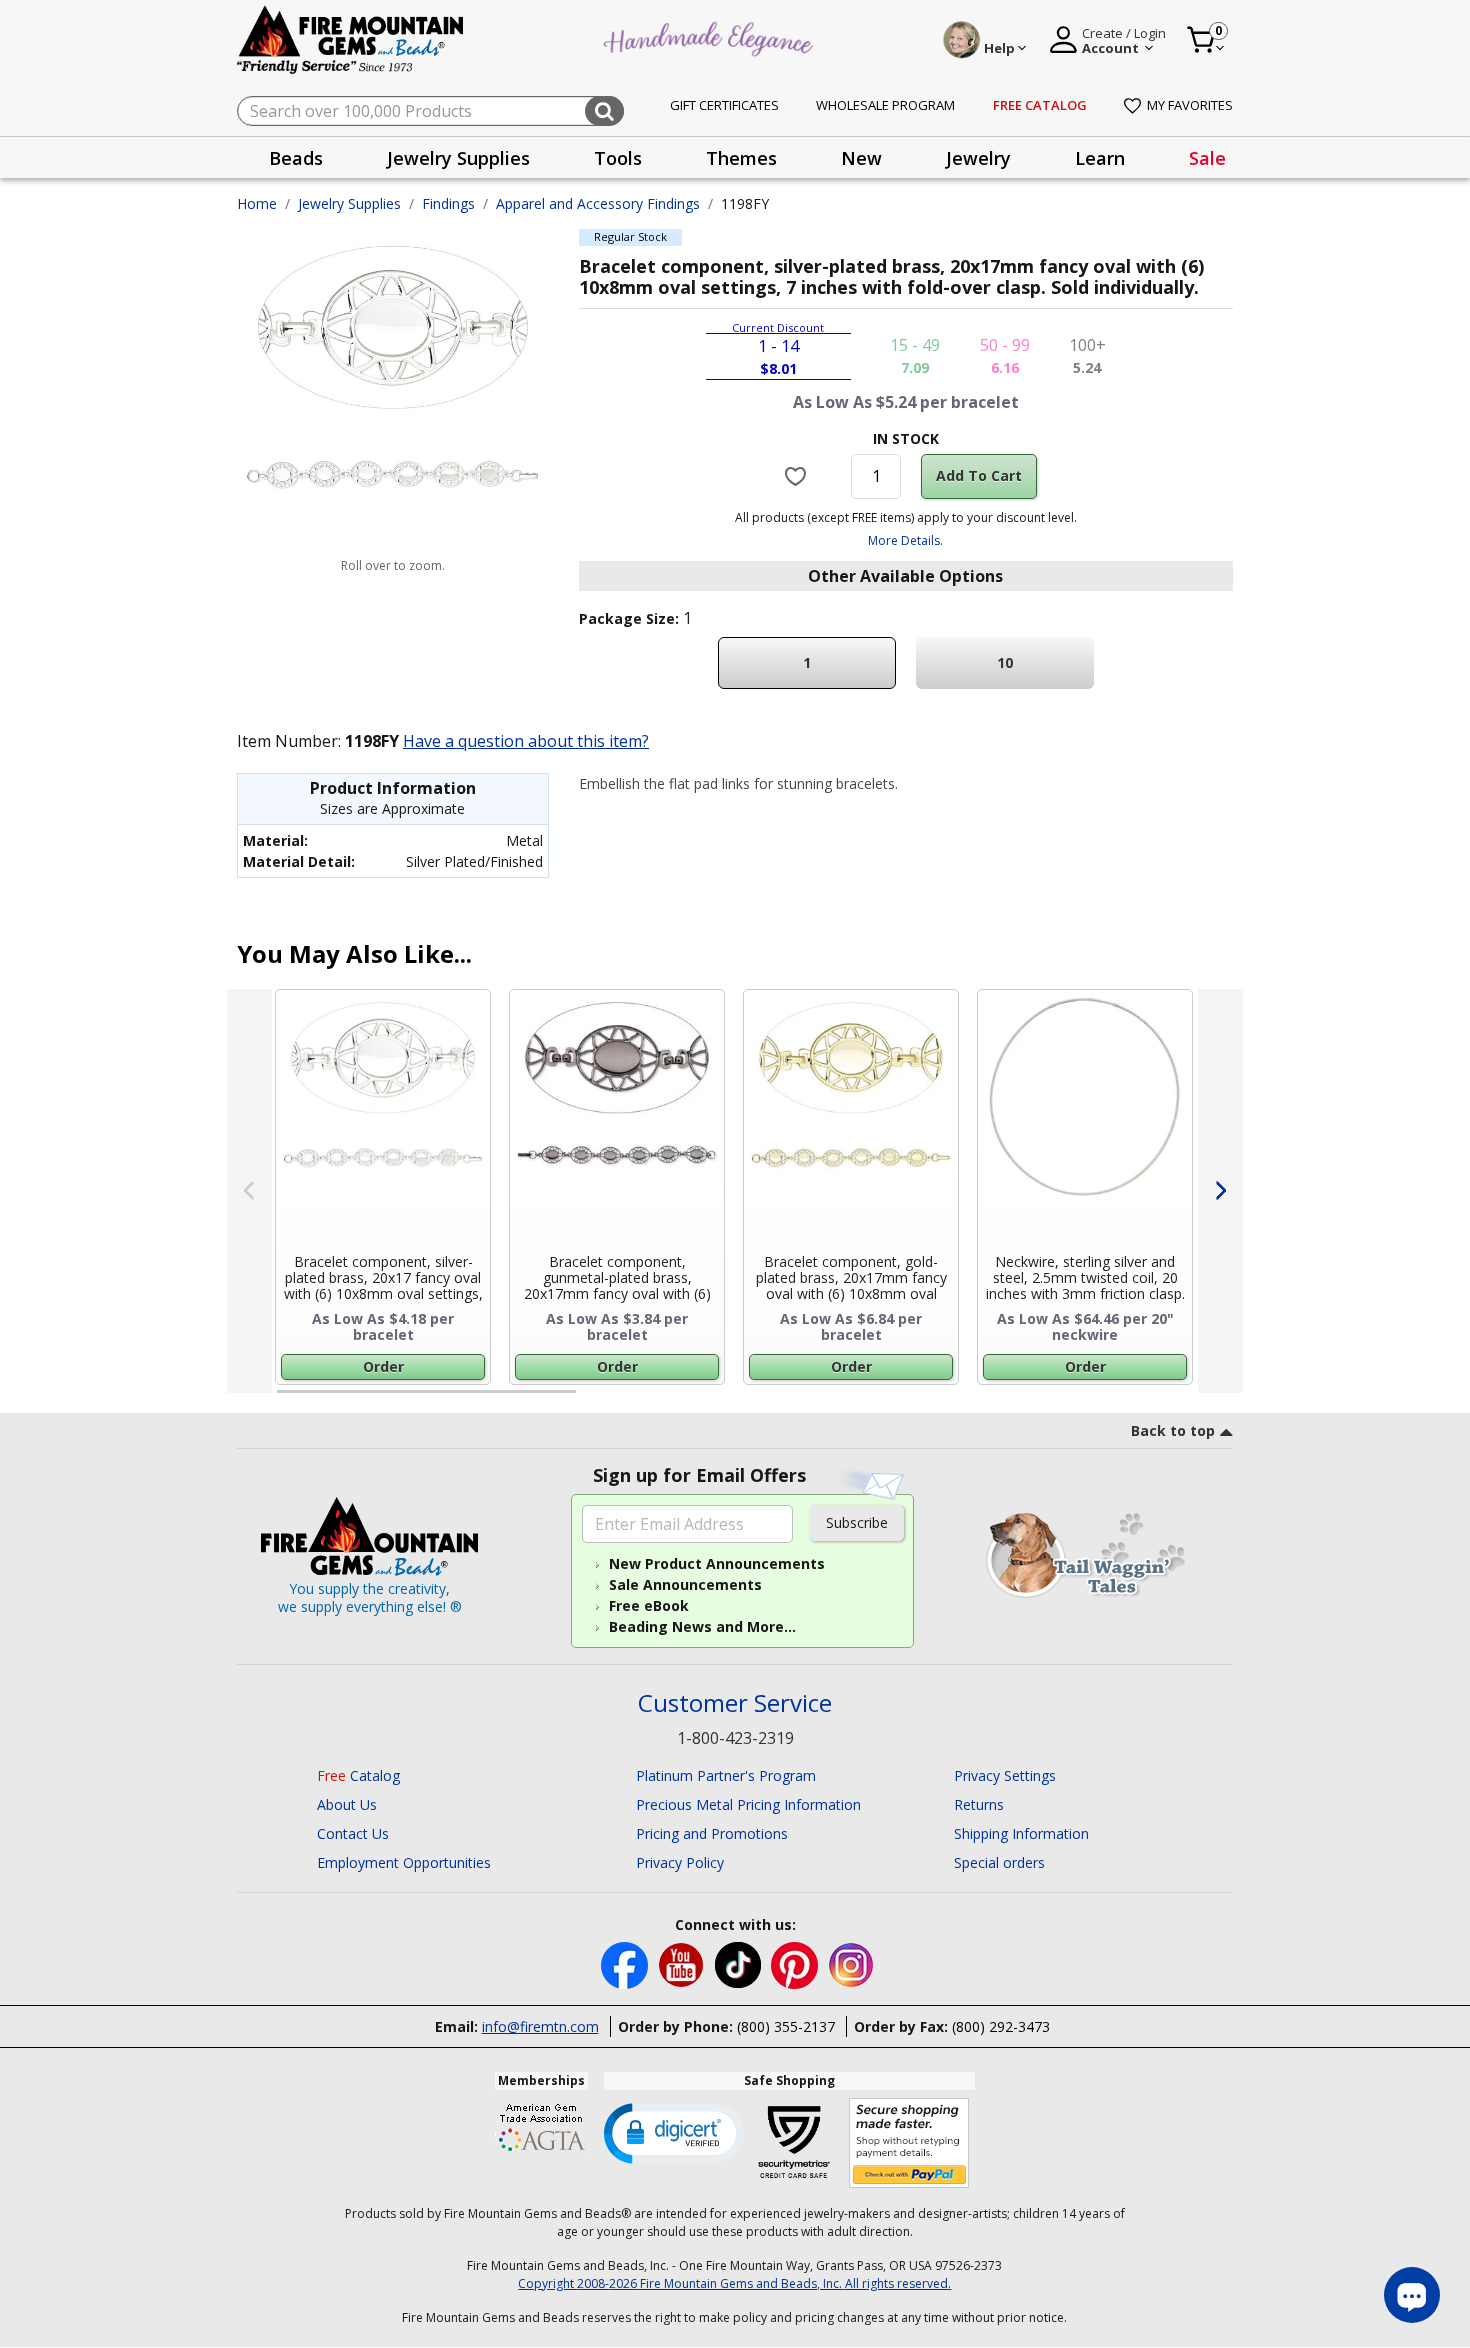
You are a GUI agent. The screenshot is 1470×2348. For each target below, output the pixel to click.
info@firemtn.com (540, 2026)
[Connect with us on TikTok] (740, 1963)
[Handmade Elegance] (711, 36)
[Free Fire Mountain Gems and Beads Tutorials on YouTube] (683, 1963)
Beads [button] (296, 158)
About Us (347, 1804)
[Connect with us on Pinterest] (796, 1963)
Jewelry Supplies (349, 203)
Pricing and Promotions (712, 1833)
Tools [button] (618, 158)
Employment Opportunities (404, 1862)
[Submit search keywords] (604, 111)
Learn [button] (1100, 158)
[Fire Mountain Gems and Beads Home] (351, 38)
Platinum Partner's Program (726, 1775)
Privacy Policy (680, 1862)
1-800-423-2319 (735, 1738)
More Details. (905, 540)
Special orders (999, 1862)
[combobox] (430, 111)
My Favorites (1190, 105)
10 (1005, 662)
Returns (979, 1804)
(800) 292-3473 (1001, 2026)
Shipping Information (1021, 1833)
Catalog (358, 1775)
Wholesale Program (885, 105)
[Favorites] (798, 476)
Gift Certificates (724, 105)
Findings (448, 203)
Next (1220, 1191)
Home (257, 203)
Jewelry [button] (978, 158)
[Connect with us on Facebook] (626, 1963)
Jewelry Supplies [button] (458, 158)
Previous (249, 1191)
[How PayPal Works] (909, 2143)
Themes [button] (741, 158)
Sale (1207, 158)
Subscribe (857, 1522)
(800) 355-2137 (786, 2026)
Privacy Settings (1005, 1775)
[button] (674, 2132)
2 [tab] (596, 1400)
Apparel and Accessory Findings (598, 203)
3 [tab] (904, 1400)
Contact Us (353, 1833)
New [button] (861, 158)
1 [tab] (287, 1400)
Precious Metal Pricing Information (748, 1804)
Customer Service (735, 1703)
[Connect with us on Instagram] (851, 1963)
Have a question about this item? (526, 741)
